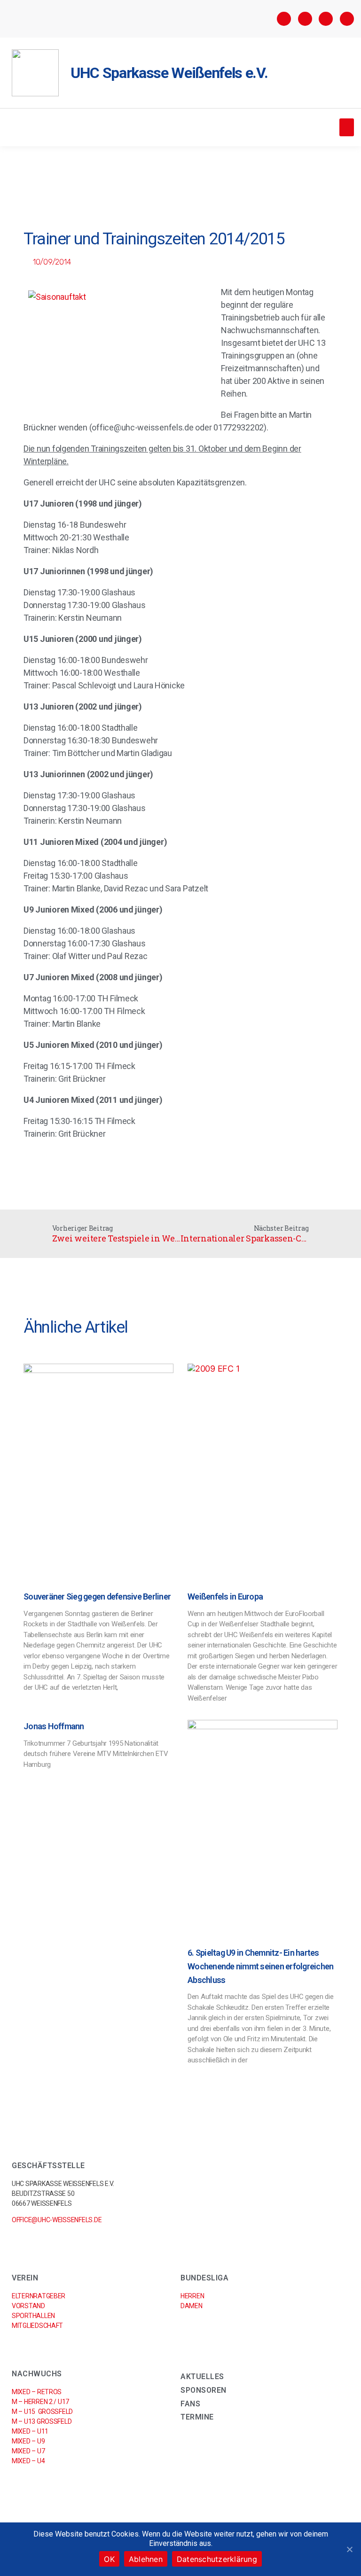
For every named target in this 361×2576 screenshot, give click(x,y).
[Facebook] (284, 19)
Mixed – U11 (30, 2431)
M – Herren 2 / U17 (40, 2402)
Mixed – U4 (28, 2461)
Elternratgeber (39, 2296)
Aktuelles (202, 2377)
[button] (347, 127)
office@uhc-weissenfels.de (57, 2220)
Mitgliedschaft (37, 2326)
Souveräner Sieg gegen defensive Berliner (97, 1596)
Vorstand (28, 2306)
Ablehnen (146, 2559)
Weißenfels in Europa (225, 1596)
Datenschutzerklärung (217, 2559)
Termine (197, 2417)
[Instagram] (305, 19)
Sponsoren (204, 2390)
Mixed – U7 (28, 2451)
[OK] (349, 2549)
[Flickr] (326, 19)
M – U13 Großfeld (42, 2421)
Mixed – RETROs (37, 2392)
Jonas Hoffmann (54, 1726)
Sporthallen (33, 2316)
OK (109, 2559)
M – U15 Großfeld (42, 2412)
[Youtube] (347, 19)
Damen (192, 2306)
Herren (192, 2296)
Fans (190, 2404)
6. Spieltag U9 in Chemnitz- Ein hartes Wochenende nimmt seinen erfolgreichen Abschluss (260, 1966)
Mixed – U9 (28, 2441)
